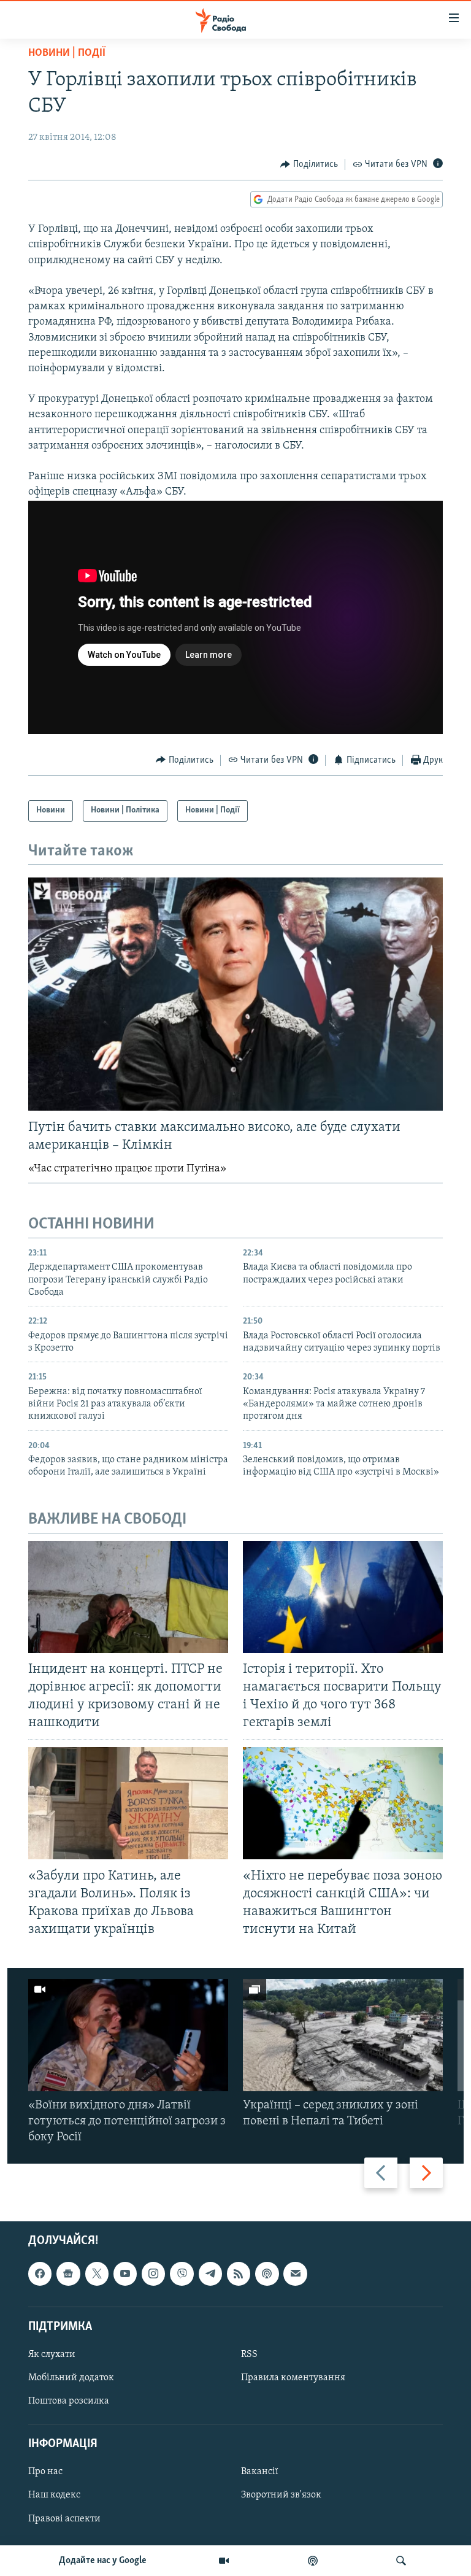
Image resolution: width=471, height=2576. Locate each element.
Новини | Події (67, 53)
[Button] (309, 164)
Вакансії (260, 2472)
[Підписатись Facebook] (40, 2274)
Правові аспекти (64, 2519)
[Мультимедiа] (224, 2561)
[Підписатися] (295, 2274)
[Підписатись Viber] (182, 2274)
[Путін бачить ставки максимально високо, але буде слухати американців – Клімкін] (235, 994)
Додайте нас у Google (103, 2561)
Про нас (45, 2472)
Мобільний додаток (71, 2378)
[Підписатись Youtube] (125, 2274)
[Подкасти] (313, 2561)
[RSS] (239, 2274)
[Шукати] (401, 2561)
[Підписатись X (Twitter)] (97, 2274)
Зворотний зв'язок (281, 2496)
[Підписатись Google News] (68, 2274)
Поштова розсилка (69, 2401)
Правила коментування (293, 2378)
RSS (249, 2354)
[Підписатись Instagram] (153, 2274)
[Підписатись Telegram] (210, 2274)
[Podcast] (267, 2274)
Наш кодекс (54, 2496)
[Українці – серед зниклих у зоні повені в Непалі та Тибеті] (343, 2035)
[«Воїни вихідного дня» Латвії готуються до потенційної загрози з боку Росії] (128, 2035)
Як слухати (52, 2354)
